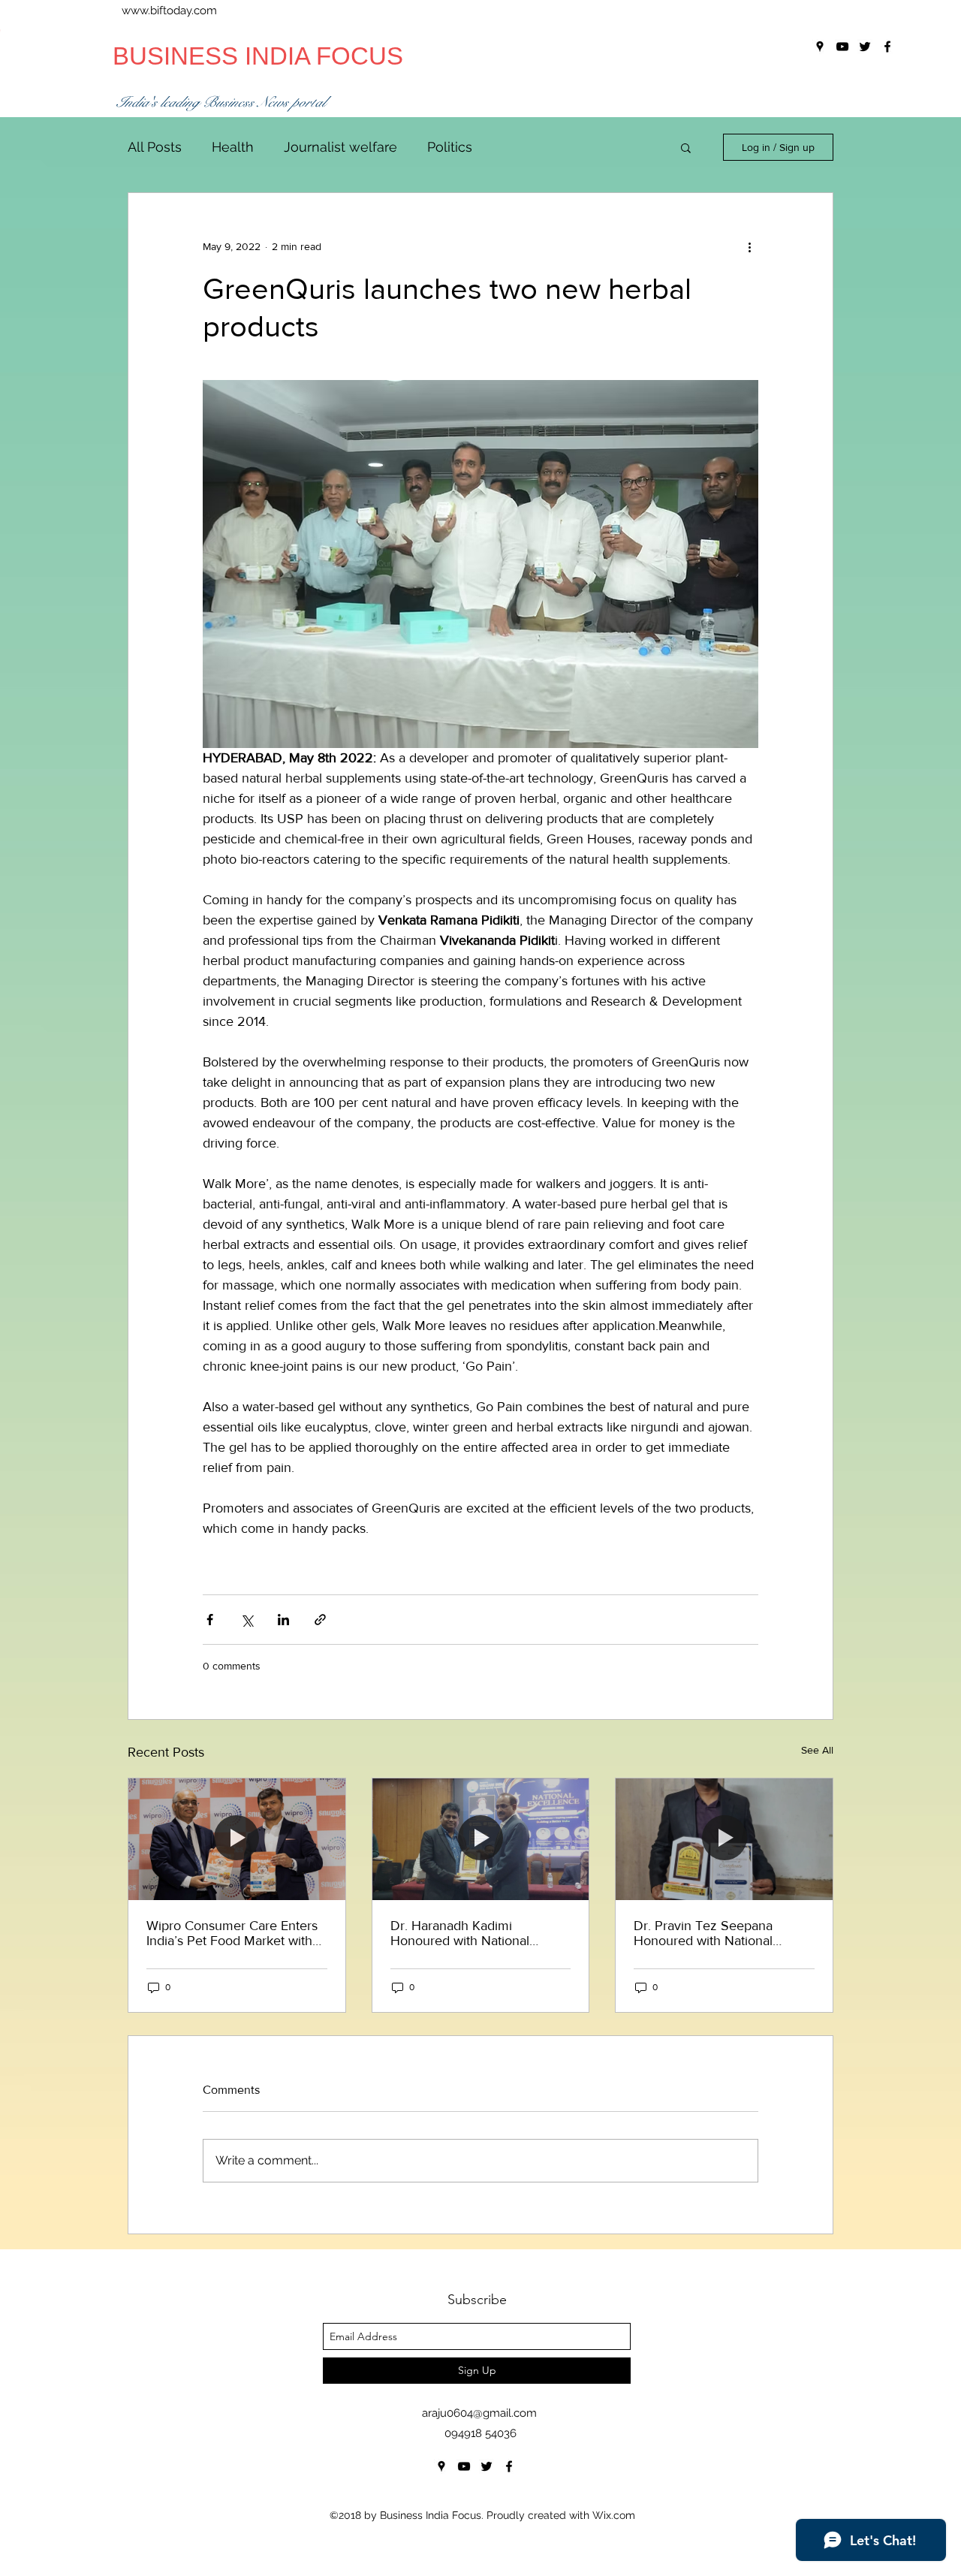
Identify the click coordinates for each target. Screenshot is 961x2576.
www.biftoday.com (169, 11)
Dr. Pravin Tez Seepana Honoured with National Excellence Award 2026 (705, 1933)
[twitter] (487, 2466)
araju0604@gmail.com (479, 2413)
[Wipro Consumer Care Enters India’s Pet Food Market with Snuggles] (237, 1839)
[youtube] (464, 2466)
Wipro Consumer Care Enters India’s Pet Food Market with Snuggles (232, 1933)
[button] (686, 147)
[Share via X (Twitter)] (247, 1620)
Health (233, 147)
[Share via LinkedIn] (283, 1620)
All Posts (155, 147)
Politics (450, 147)
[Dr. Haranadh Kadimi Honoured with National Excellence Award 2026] (481, 1839)
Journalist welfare (340, 147)
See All (817, 1750)
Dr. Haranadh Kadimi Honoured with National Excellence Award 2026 (461, 1933)
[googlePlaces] (441, 2466)
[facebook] (509, 2466)
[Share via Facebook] (210, 1620)
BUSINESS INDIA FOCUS (258, 56)
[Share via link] (320, 1620)
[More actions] (749, 247)
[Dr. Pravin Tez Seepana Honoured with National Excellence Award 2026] (724, 1839)
